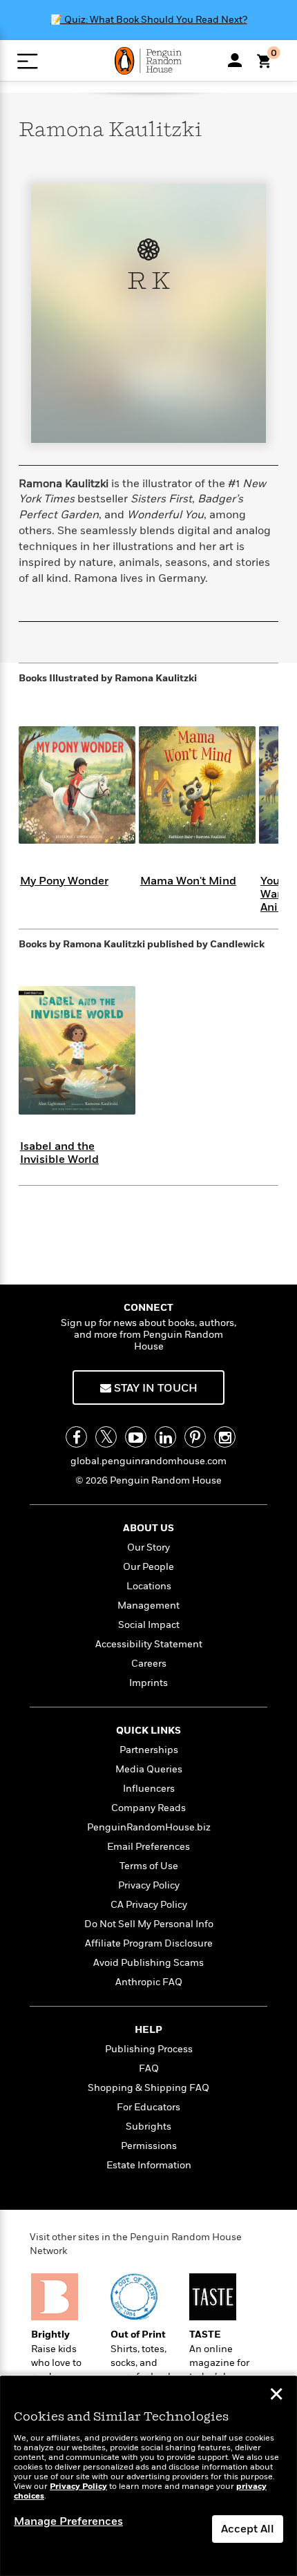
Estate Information (149, 2165)
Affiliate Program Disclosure (149, 1943)
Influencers (149, 1789)
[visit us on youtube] (136, 1437)
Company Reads (148, 1808)
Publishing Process (149, 2049)
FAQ (149, 2068)
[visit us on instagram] (225, 1437)
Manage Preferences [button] (68, 2521)
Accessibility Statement (149, 1644)
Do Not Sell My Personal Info (149, 1924)
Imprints (148, 1683)
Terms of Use (149, 1866)
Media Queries (149, 1769)
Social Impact (149, 1625)
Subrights (148, 2127)
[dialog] (148, 2476)
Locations (149, 1586)
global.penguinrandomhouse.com (148, 1461)
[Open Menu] (27, 61)
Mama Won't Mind (188, 881)
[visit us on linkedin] (165, 1437)
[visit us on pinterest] (195, 1437)
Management (148, 1606)
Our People (148, 1567)
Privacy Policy (149, 1885)
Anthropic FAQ (149, 1982)
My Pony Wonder (64, 881)
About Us (148, 1528)
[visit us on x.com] (106, 1437)
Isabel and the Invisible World (59, 1153)
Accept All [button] (248, 2529)
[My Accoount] (235, 60)
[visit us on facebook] (76, 1437)
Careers (149, 1664)
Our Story (148, 1547)
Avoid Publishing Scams (148, 1963)
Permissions (149, 2146)
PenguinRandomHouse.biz (149, 1827)
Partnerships (149, 1750)
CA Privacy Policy (149, 1905)
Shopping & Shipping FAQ (148, 2088)
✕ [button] (276, 2396)
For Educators (148, 2107)
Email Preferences (148, 1847)
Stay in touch (154, 1388)
